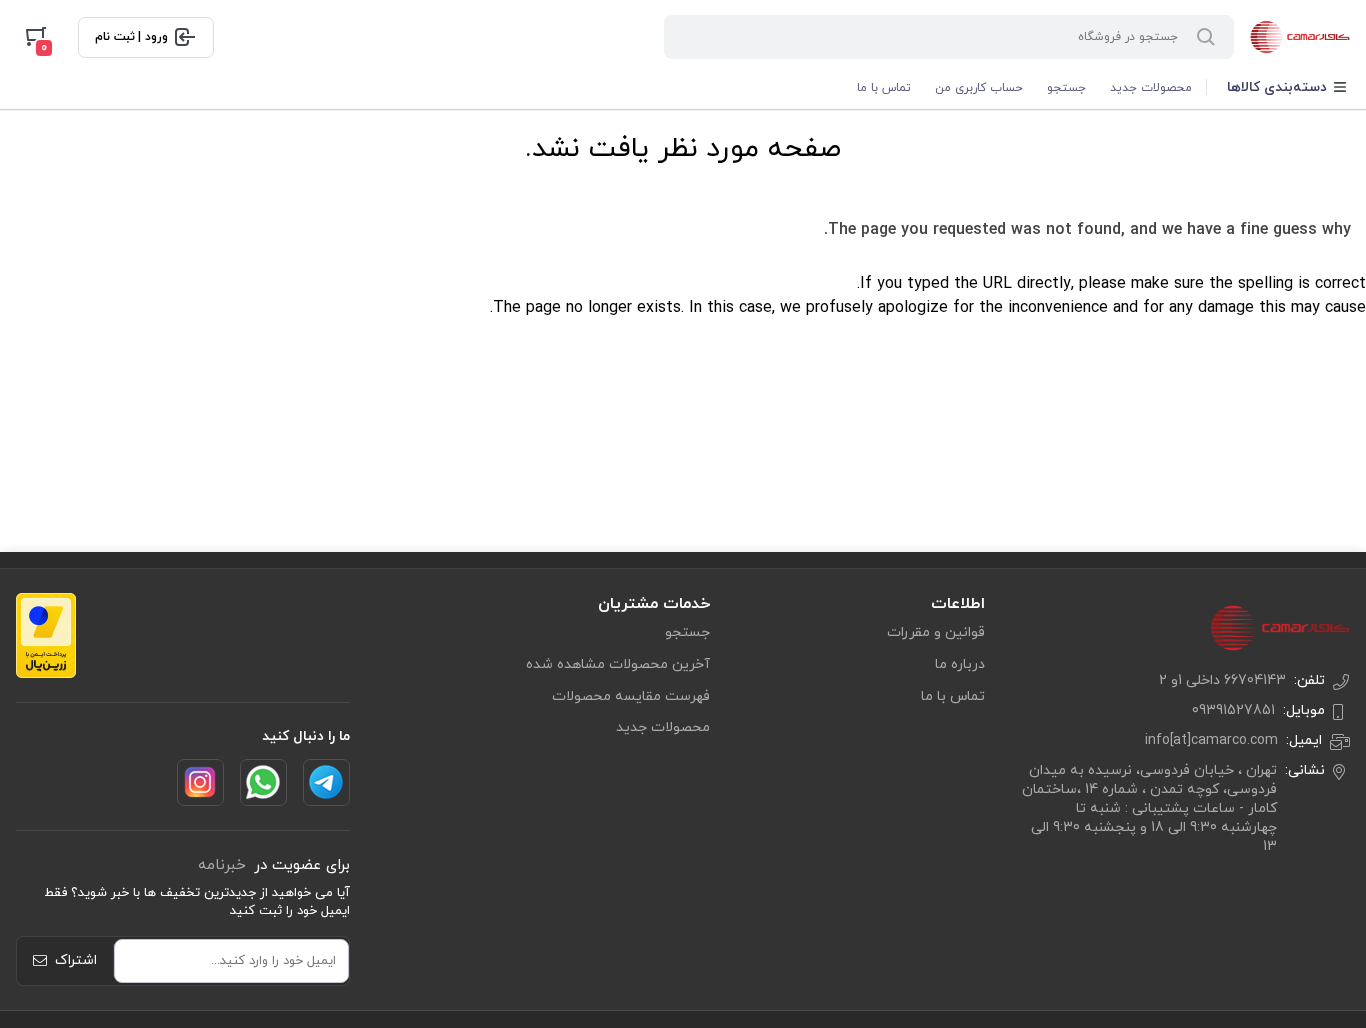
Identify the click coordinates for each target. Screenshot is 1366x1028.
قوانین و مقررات (936, 632)
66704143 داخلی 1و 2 (1222, 680)
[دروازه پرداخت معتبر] (46, 635)
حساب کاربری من (979, 88)
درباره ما (960, 664)
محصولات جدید (1151, 88)
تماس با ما (884, 88)
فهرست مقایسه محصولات (631, 696)
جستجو (1066, 88)
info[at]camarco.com (1211, 740)
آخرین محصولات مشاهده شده (618, 664)
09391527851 (1233, 710)
